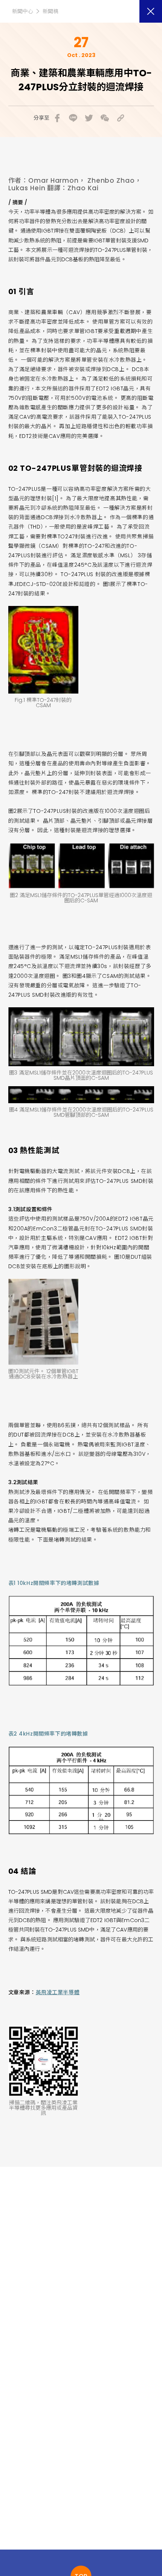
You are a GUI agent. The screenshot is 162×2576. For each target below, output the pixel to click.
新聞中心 (23, 11)
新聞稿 (50, 11)
